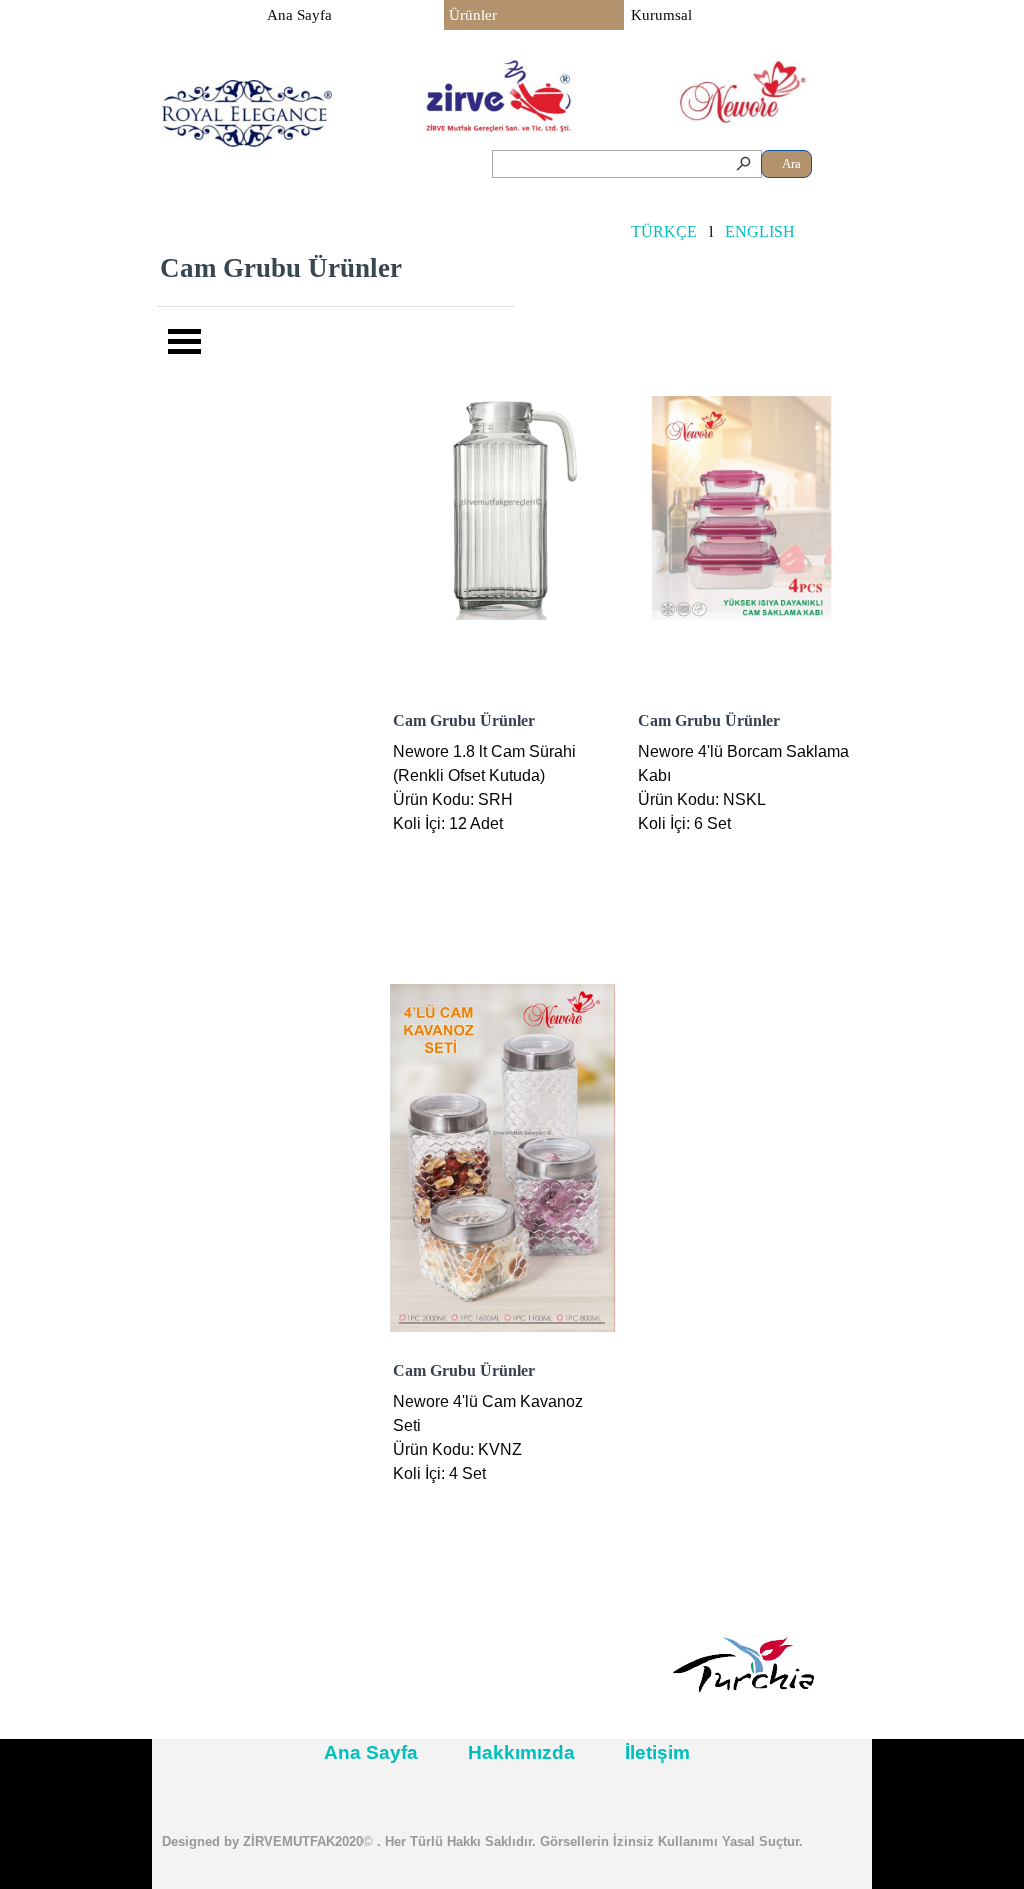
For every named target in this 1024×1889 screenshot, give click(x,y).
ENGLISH (760, 231)
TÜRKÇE (664, 231)
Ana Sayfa (299, 15)
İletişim (657, 1752)
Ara (791, 163)
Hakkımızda (521, 1752)
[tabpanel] (336, 268)
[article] (502, 636)
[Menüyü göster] (185, 341)
